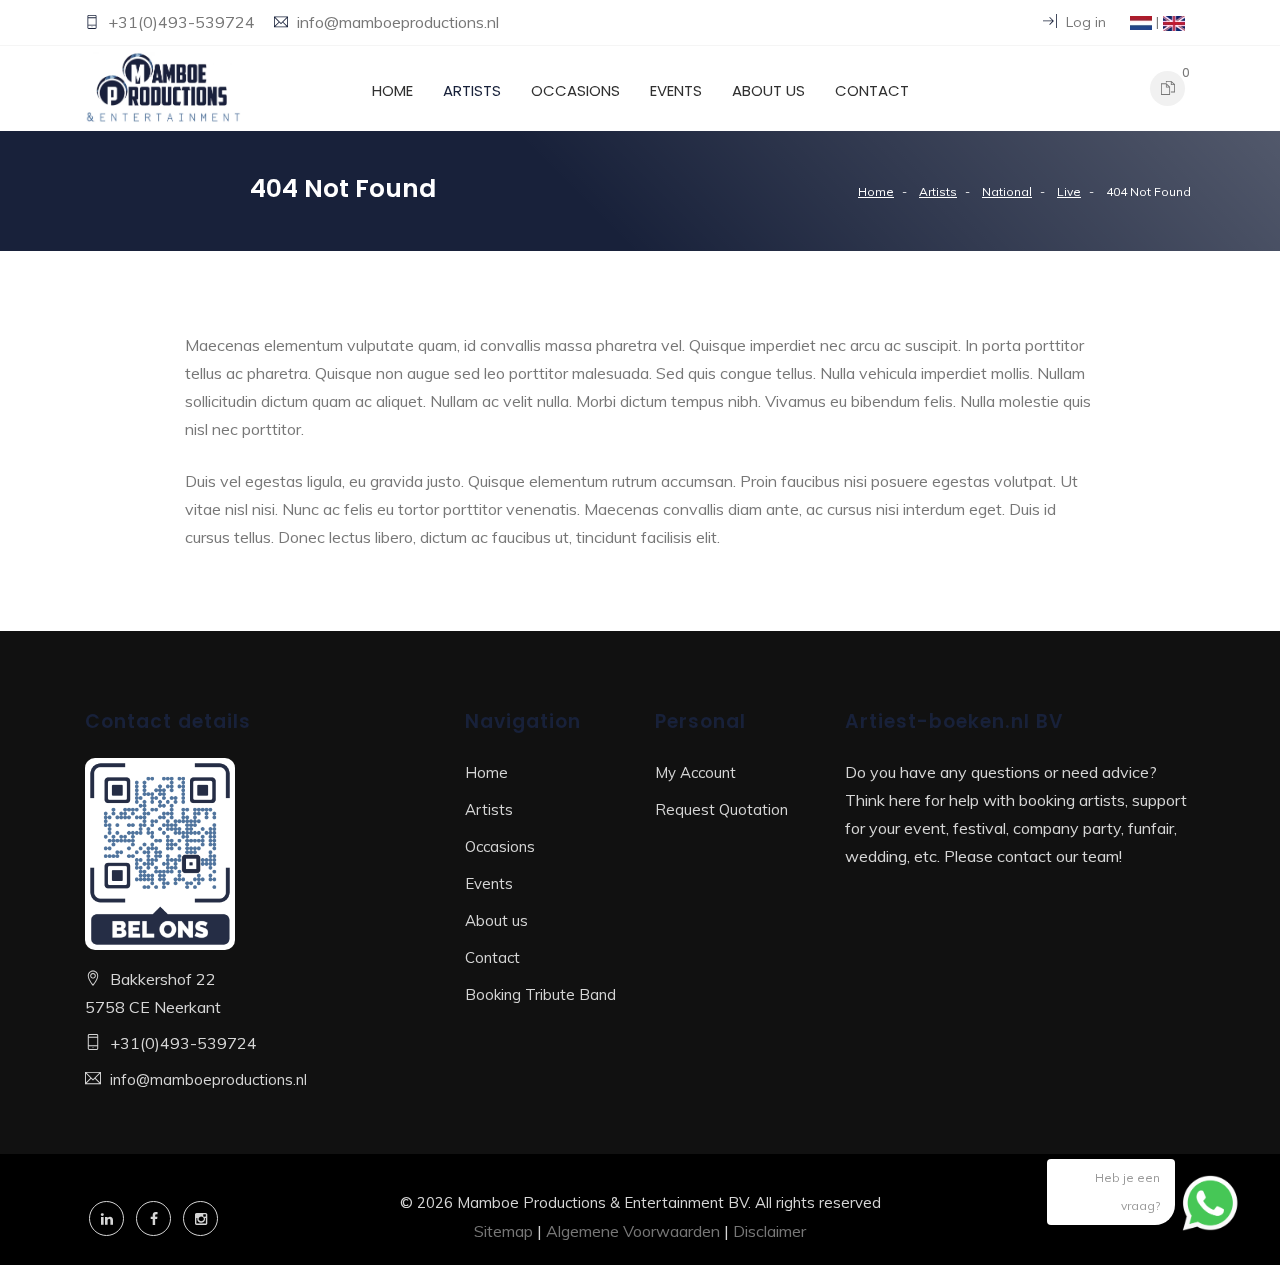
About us (768, 90)
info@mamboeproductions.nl (398, 22)
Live (1069, 191)
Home (392, 90)
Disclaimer (769, 1231)
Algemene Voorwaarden (633, 1231)
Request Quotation (721, 809)
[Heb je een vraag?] (1210, 1200)
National (1007, 191)
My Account (695, 772)
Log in (1084, 22)
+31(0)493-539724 (183, 22)
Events (676, 90)
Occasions (575, 90)
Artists (472, 90)
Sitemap (503, 1231)
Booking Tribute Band (540, 994)
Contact (872, 90)
